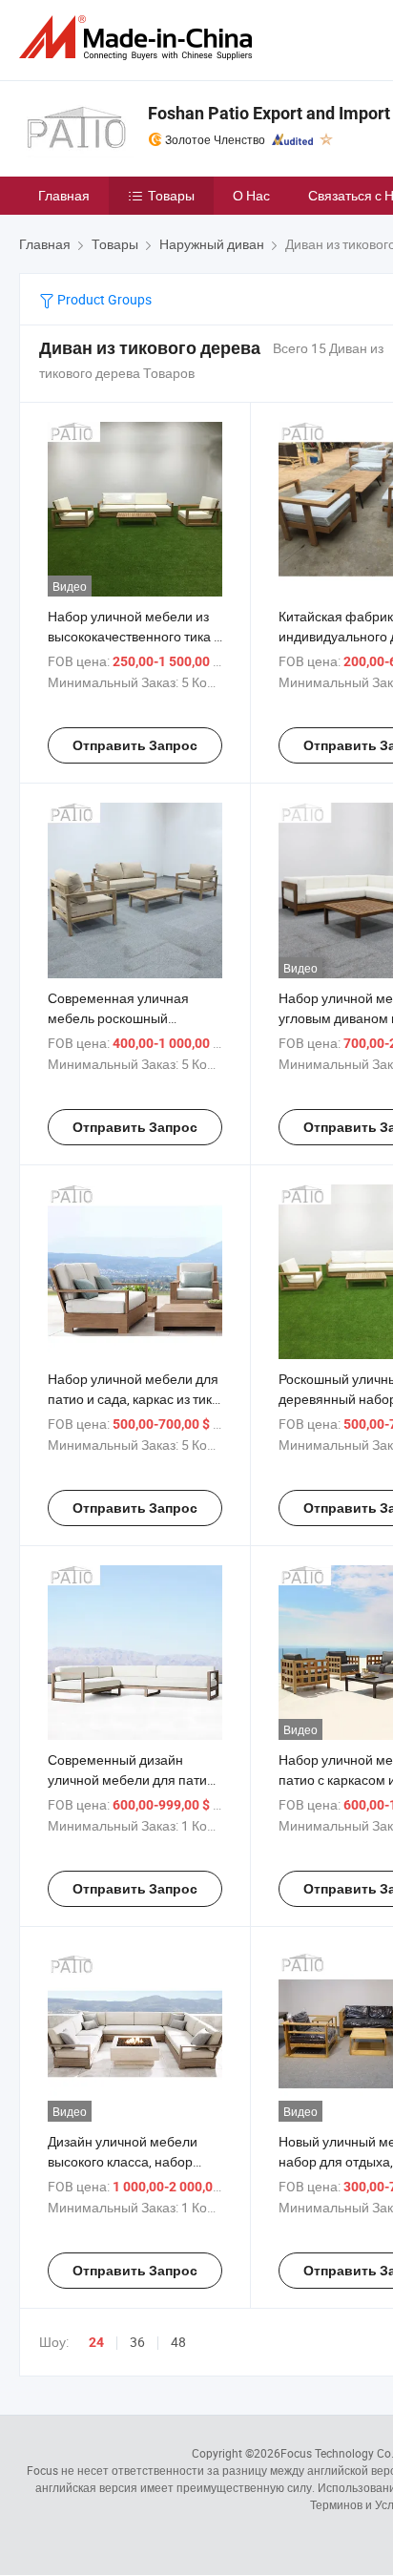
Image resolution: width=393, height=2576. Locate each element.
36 (137, 2342)
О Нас (251, 195)
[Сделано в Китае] (139, 38)
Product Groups (103, 299)
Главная (64, 195)
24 (96, 2342)
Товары (171, 195)
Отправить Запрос (135, 745)
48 (178, 2342)
